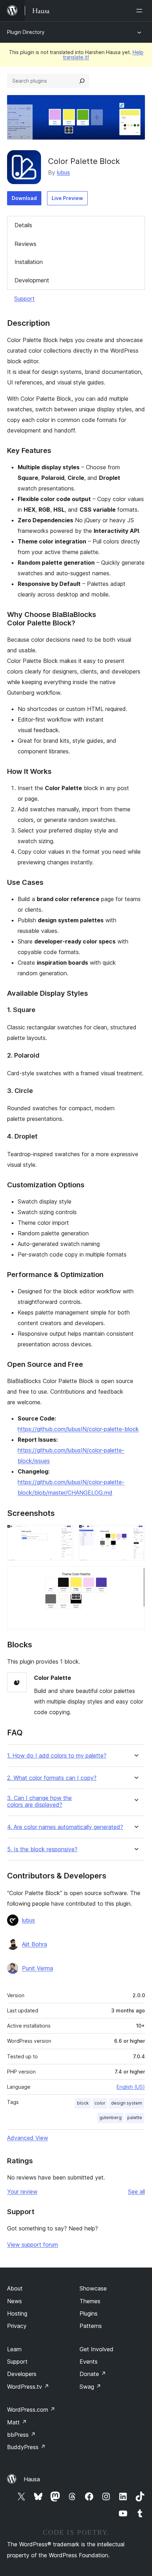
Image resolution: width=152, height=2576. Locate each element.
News (14, 2301)
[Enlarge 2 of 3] (135, 1534)
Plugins (89, 2313)
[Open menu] (141, 11)
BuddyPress (26, 2447)
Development (32, 280)
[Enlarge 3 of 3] (135, 1576)
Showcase (93, 2288)
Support (24, 299)
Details (23, 225)
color (100, 2103)
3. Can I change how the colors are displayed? (39, 1801)
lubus (63, 172)
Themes (90, 2301)
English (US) (131, 2087)
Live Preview (67, 198)
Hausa (32, 2479)
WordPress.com (31, 2410)
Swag (90, 2387)
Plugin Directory (26, 32)
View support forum (33, 2245)
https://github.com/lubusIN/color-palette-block (78, 1429)
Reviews (25, 244)
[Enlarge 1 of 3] (64, 1534)
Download (24, 198)
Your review (22, 2192)
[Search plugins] (82, 81)
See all (136, 2192)
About (15, 2288)
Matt (17, 2422)
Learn (14, 2349)
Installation (29, 262)
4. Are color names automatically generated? (65, 1827)
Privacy (17, 2326)
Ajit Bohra (34, 1944)
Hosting (17, 2313)
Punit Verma (37, 1968)
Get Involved (97, 2349)
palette (135, 2118)
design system (127, 2103)
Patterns (91, 2326)
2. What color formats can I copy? (52, 1778)
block (83, 2103)
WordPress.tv (28, 2387)
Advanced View (28, 2138)
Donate (93, 2374)
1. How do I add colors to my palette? (57, 1756)
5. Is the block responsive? (42, 1849)
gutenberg (110, 2118)
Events (89, 2362)
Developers (22, 2374)
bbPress (21, 2435)
